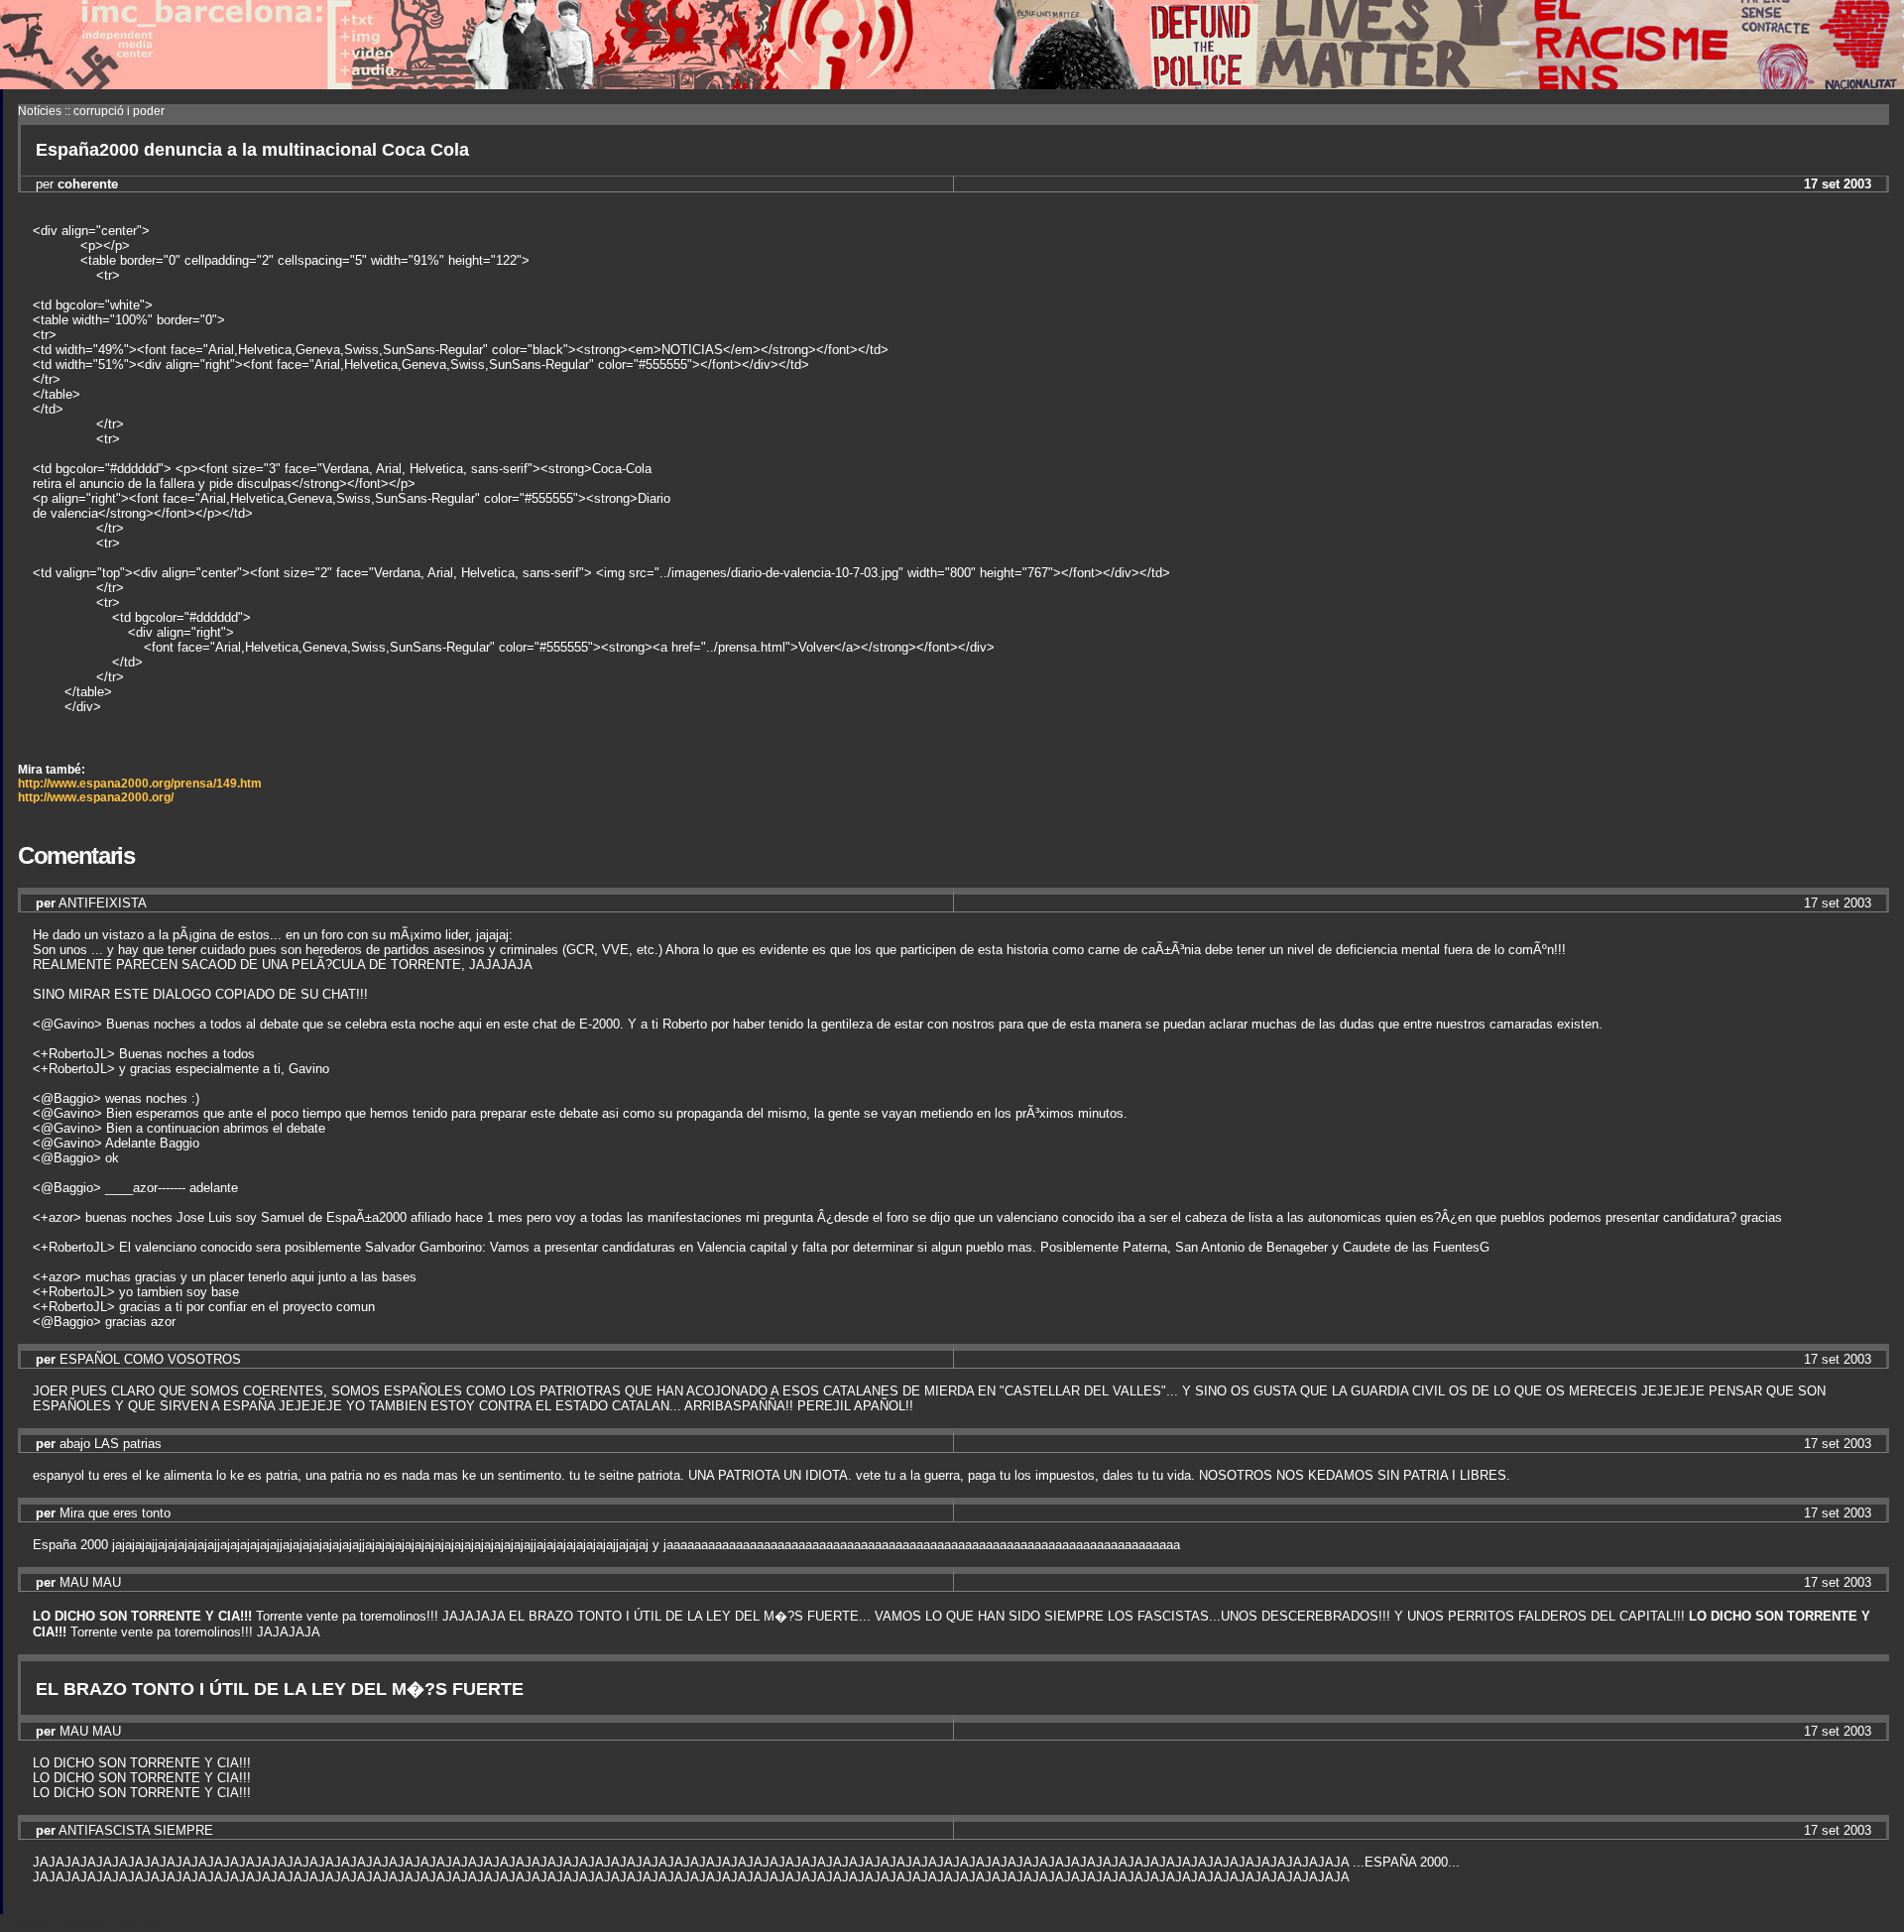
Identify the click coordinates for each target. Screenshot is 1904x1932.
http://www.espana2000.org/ (96, 797)
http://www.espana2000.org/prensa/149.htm (140, 784)
